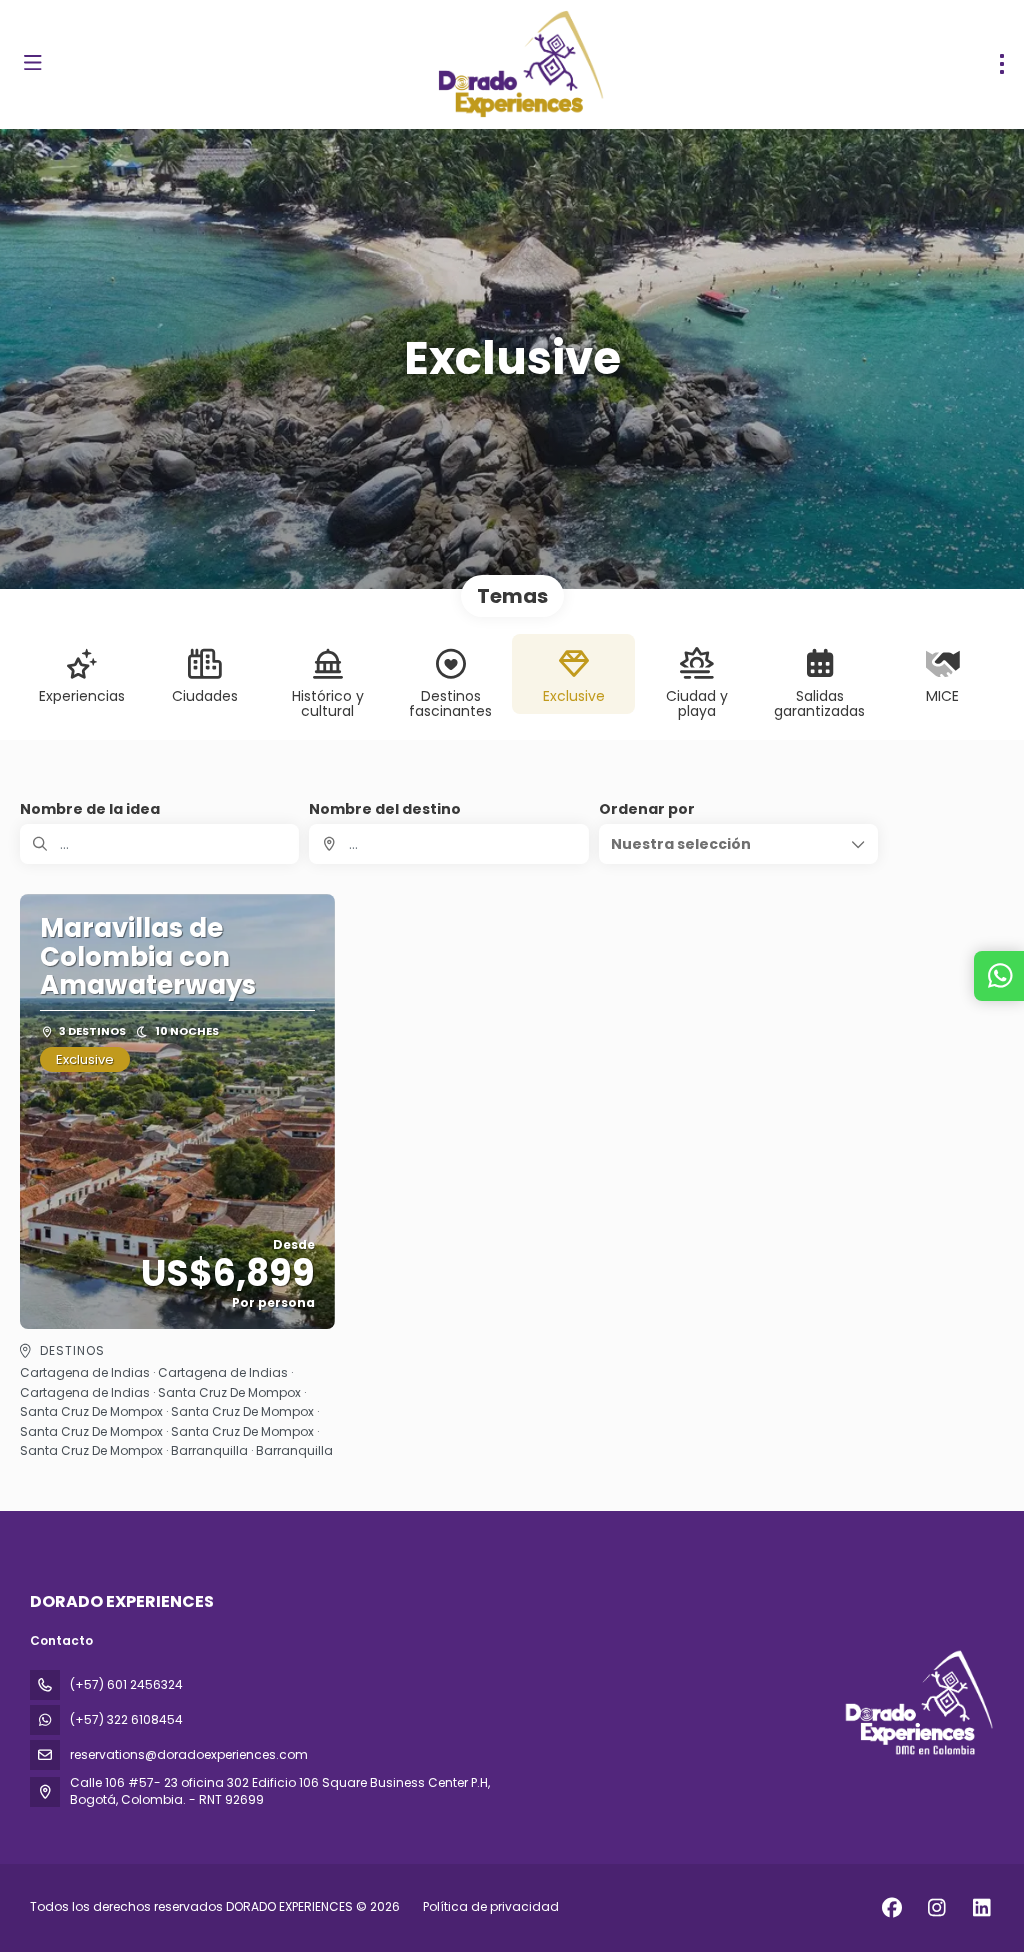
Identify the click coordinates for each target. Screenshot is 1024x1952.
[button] (738, 844)
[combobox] (448, 844)
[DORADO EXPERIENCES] (917, 1702)
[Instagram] (936, 1908)
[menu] (1002, 64)
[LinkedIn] (981, 1908)
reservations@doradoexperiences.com (189, 1754)
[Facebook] (891, 1908)
